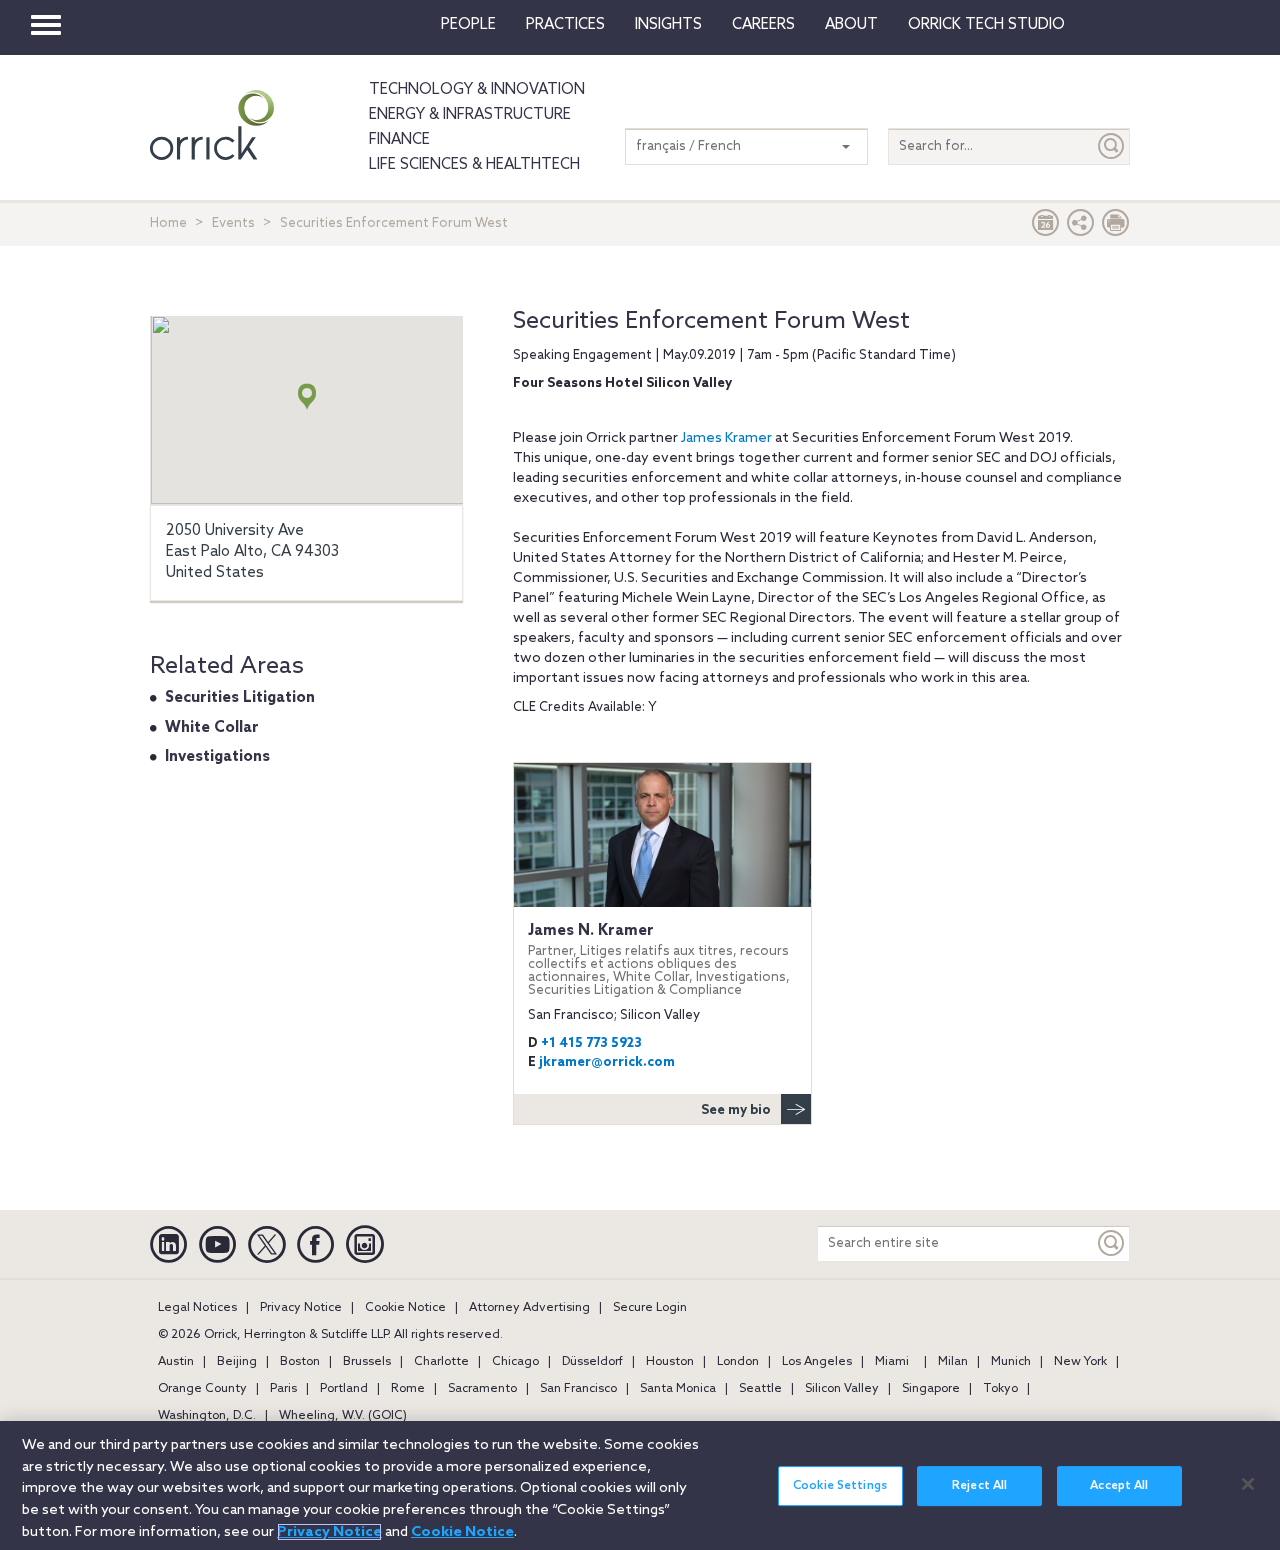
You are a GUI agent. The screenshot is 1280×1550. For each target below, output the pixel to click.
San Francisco (578, 1389)
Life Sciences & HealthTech (474, 165)
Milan (953, 1362)
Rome (408, 1389)
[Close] (1248, 1484)
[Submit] (1112, 146)
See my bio (736, 1110)
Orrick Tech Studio (986, 25)
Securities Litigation (240, 698)
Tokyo (1000, 1389)
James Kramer (726, 438)
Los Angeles (817, 1362)
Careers (763, 25)
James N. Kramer (659, 959)
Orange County (202, 1389)
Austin (176, 1362)
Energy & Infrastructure (470, 115)
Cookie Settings (840, 1486)
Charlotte (441, 1362)
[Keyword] (1112, 1243)
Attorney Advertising (529, 1308)
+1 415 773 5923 (591, 1043)
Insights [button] (668, 25)
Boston (300, 1362)
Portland (344, 1389)
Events (233, 223)
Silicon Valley (842, 1389)
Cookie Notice (405, 1308)
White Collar (212, 728)
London (738, 1362)
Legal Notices (197, 1308)
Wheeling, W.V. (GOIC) (343, 1416)
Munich (1011, 1362)
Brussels (367, 1362)
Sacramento (482, 1389)
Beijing (237, 1362)
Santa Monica (678, 1389)
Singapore (931, 1389)
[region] (640, 1485)
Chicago (515, 1362)
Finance (399, 140)
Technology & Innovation (477, 90)
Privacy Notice (301, 1308)
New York (1080, 1362)
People (468, 25)
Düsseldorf (592, 1362)
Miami (892, 1362)
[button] (1081, 227)
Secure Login (650, 1308)
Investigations (217, 757)
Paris (283, 1389)
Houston (670, 1362)
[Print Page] (1116, 227)
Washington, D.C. (207, 1416)
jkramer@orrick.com (607, 1062)
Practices (565, 25)
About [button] (851, 25)
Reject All (979, 1486)
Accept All (1119, 1486)
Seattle (760, 1389)
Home (168, 223)
